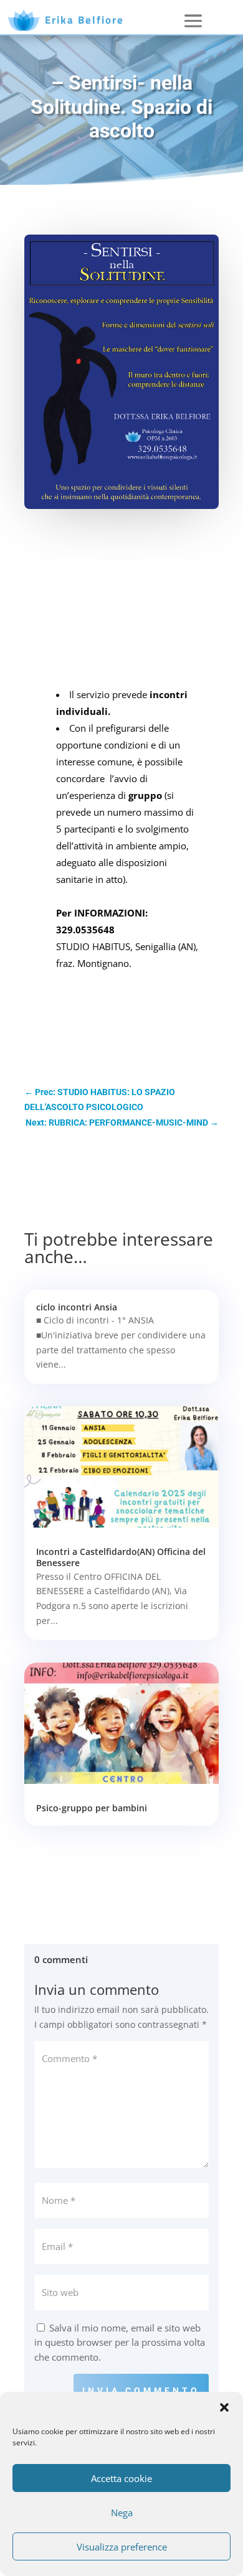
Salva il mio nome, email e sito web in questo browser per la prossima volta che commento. (120, 2343)
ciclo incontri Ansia (77, 1307)
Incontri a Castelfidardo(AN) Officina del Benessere (121, 1557)
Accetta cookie (121, 2478)
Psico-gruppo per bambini (92, 1808)
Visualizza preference (122, 2547)
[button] (224, 2407)
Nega (122, 2513)
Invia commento (141, 2391)
